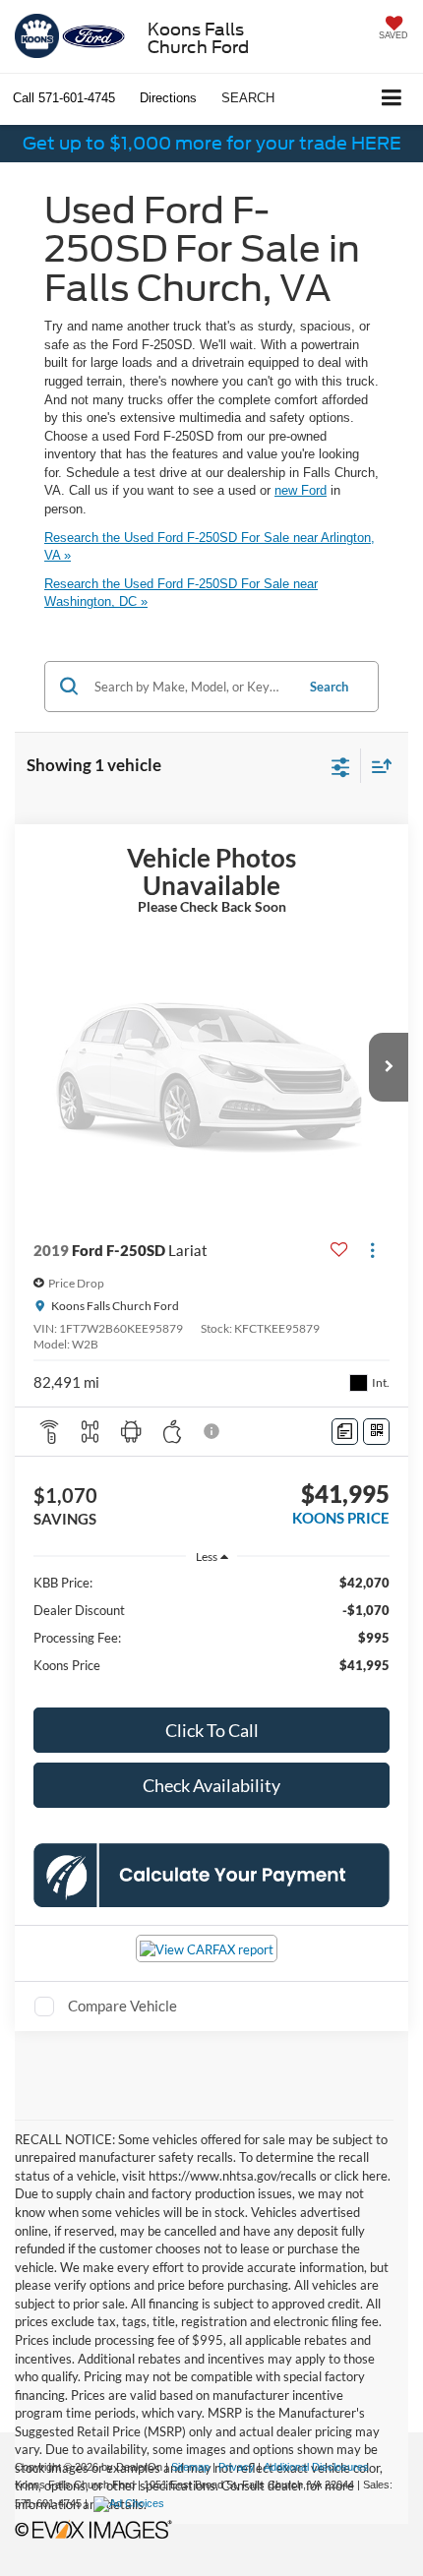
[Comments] (345, 1432)
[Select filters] (341, 765)
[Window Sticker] (376, 1432)
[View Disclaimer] (213, 1431)
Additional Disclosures (316, 2467)
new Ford (301, 490)
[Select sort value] (377, 766)
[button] (64, 98)
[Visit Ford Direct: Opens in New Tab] (131, 2503)
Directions (168, 98)
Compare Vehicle (122, 2006)
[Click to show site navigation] (392, 99)
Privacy (237, 2467)
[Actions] (372, 1251)
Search (329, 687)
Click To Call (212, 1730)
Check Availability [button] (211, 1785)
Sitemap (190, 2467)
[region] (212, 1633)
